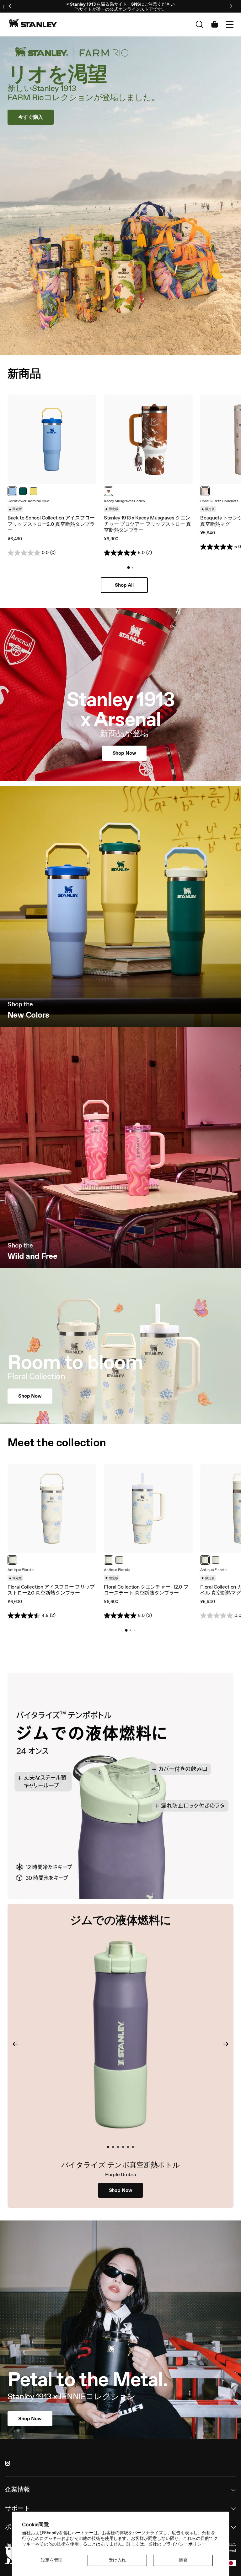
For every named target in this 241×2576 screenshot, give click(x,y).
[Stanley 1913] (33, 23)
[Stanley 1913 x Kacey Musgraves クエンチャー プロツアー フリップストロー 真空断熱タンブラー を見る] (148, 439)
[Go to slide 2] (132, 568)
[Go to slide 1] (128, 568)
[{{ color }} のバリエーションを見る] (12, 491)
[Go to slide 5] (128, 2147)
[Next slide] (231, 6)
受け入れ (117, 2560)
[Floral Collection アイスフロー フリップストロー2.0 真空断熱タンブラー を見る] (52, 1508)
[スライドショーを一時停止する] (4, 6)
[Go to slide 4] (123, 2147)
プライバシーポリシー (184, 2544)
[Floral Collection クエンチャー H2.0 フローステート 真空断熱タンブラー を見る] (148, 1508)
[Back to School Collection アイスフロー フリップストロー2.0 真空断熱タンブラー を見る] (52, 439)
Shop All (124, 585)
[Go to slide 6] (133, 2147)
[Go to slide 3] (118, 2147)
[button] (230, 24)
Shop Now (121, 2190)
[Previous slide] (10, 6)
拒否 (183, 2560)
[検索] (200, 24)
